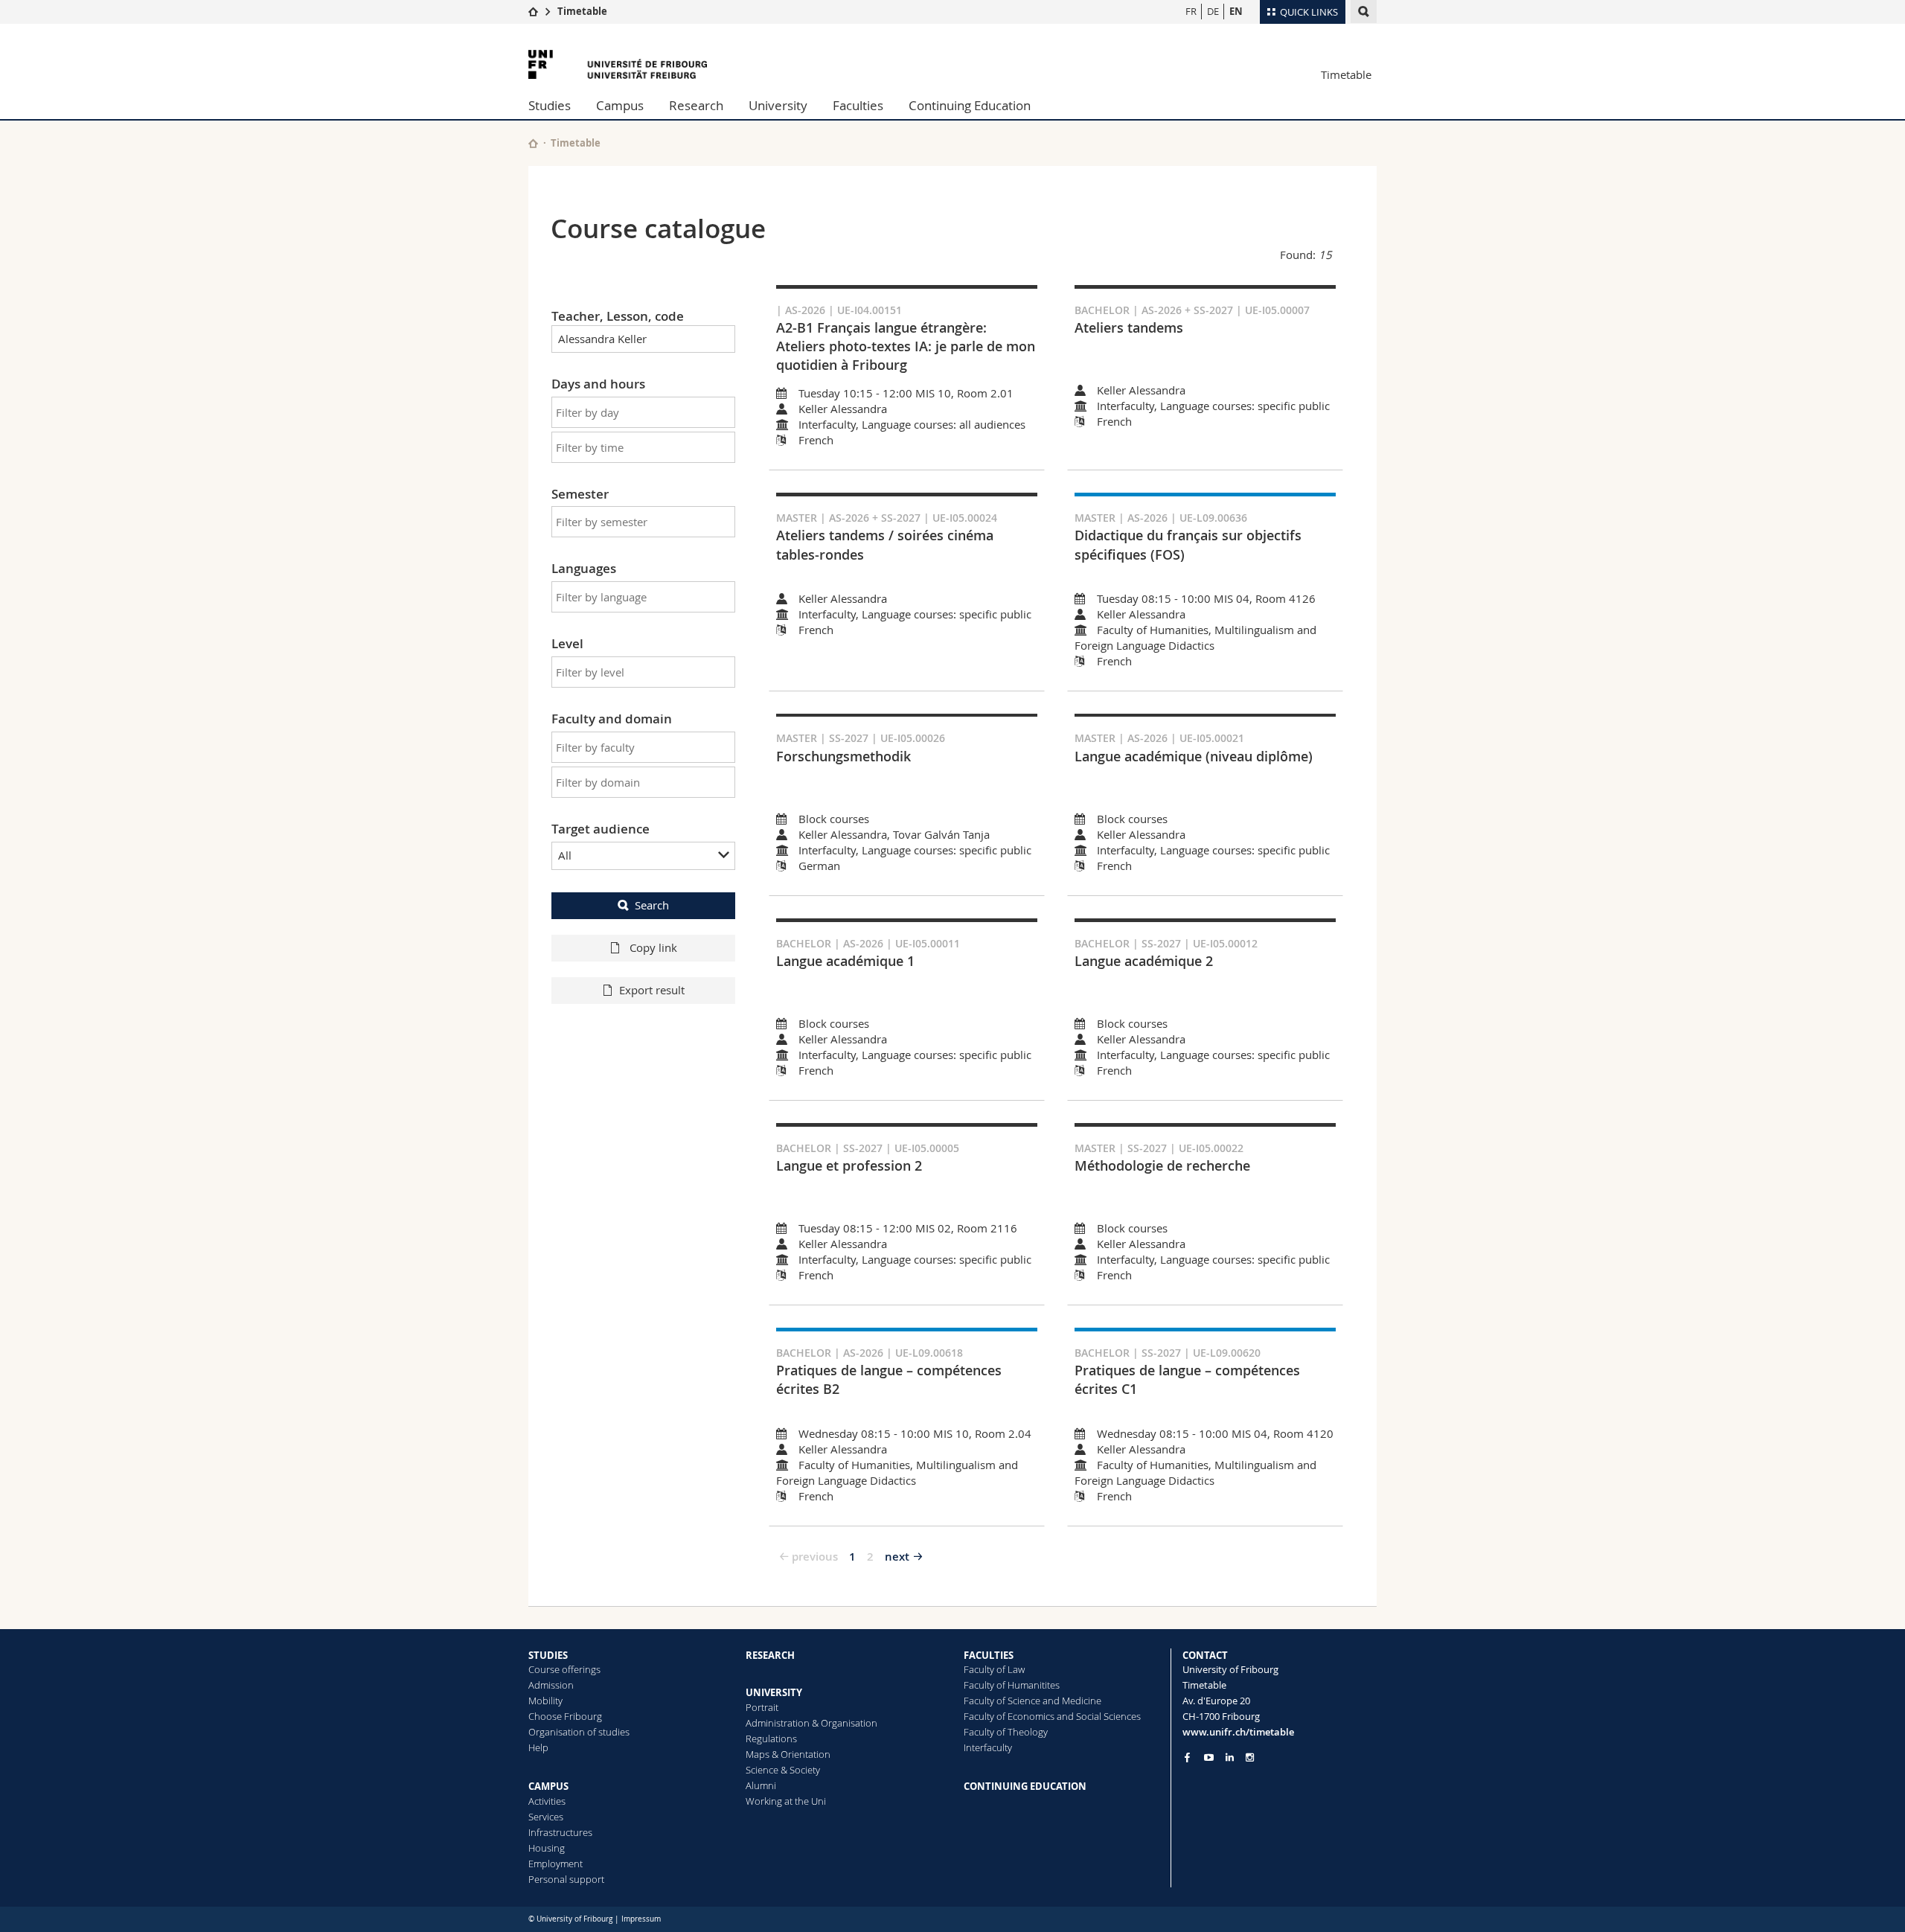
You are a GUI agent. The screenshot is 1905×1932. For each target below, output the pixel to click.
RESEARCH (770, 1655)
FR (1191, 11)
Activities (547, 1801)
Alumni (761, 1785)
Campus (620, 105)
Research (696, 105)
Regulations (771, 1739)
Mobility (545, 1701)
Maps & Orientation (788, 1754)
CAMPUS (548, 1786)
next (897, 1557)
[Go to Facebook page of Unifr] (1187, 1757)
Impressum (641, 1919)
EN (1236, 11)
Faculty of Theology (1006, 1732)
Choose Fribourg (565, 1716)
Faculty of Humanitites (1012, 1685)
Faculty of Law (994, 1669)
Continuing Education (970, 105)
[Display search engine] (1364, 12)
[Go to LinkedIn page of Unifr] (1230, 1757)
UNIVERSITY (774, 1692)
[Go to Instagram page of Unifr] (1250, 1757)
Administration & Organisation (811, 1723)
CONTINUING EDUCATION (1025, 1786)
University (778, 105)
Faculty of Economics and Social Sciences (1052, 1716)
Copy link (652, 947)
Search (652, 905)
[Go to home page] (533, 11)
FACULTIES (989, 1655)
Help (538, 1747)
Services (546, 1817)
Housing (547, 1848)
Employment (556, 1864)
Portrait (762, 1707)
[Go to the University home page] (618, 64)
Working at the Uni (786, 1801)
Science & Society (783, 1770)
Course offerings (564, 1669)
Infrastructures (560, 1832)
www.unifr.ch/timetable (1238, 1732)
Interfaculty (988, 1747)
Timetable (582, 11)
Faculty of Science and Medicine (1032, 1701)
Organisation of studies (579, 1732)
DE (1213, 11)
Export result (652, 990)
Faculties (858, 105)
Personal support (566, 1879)
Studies (550, 105)
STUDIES (548, 1655)
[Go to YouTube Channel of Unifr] (1209, 1757)
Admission (551, 1685)
